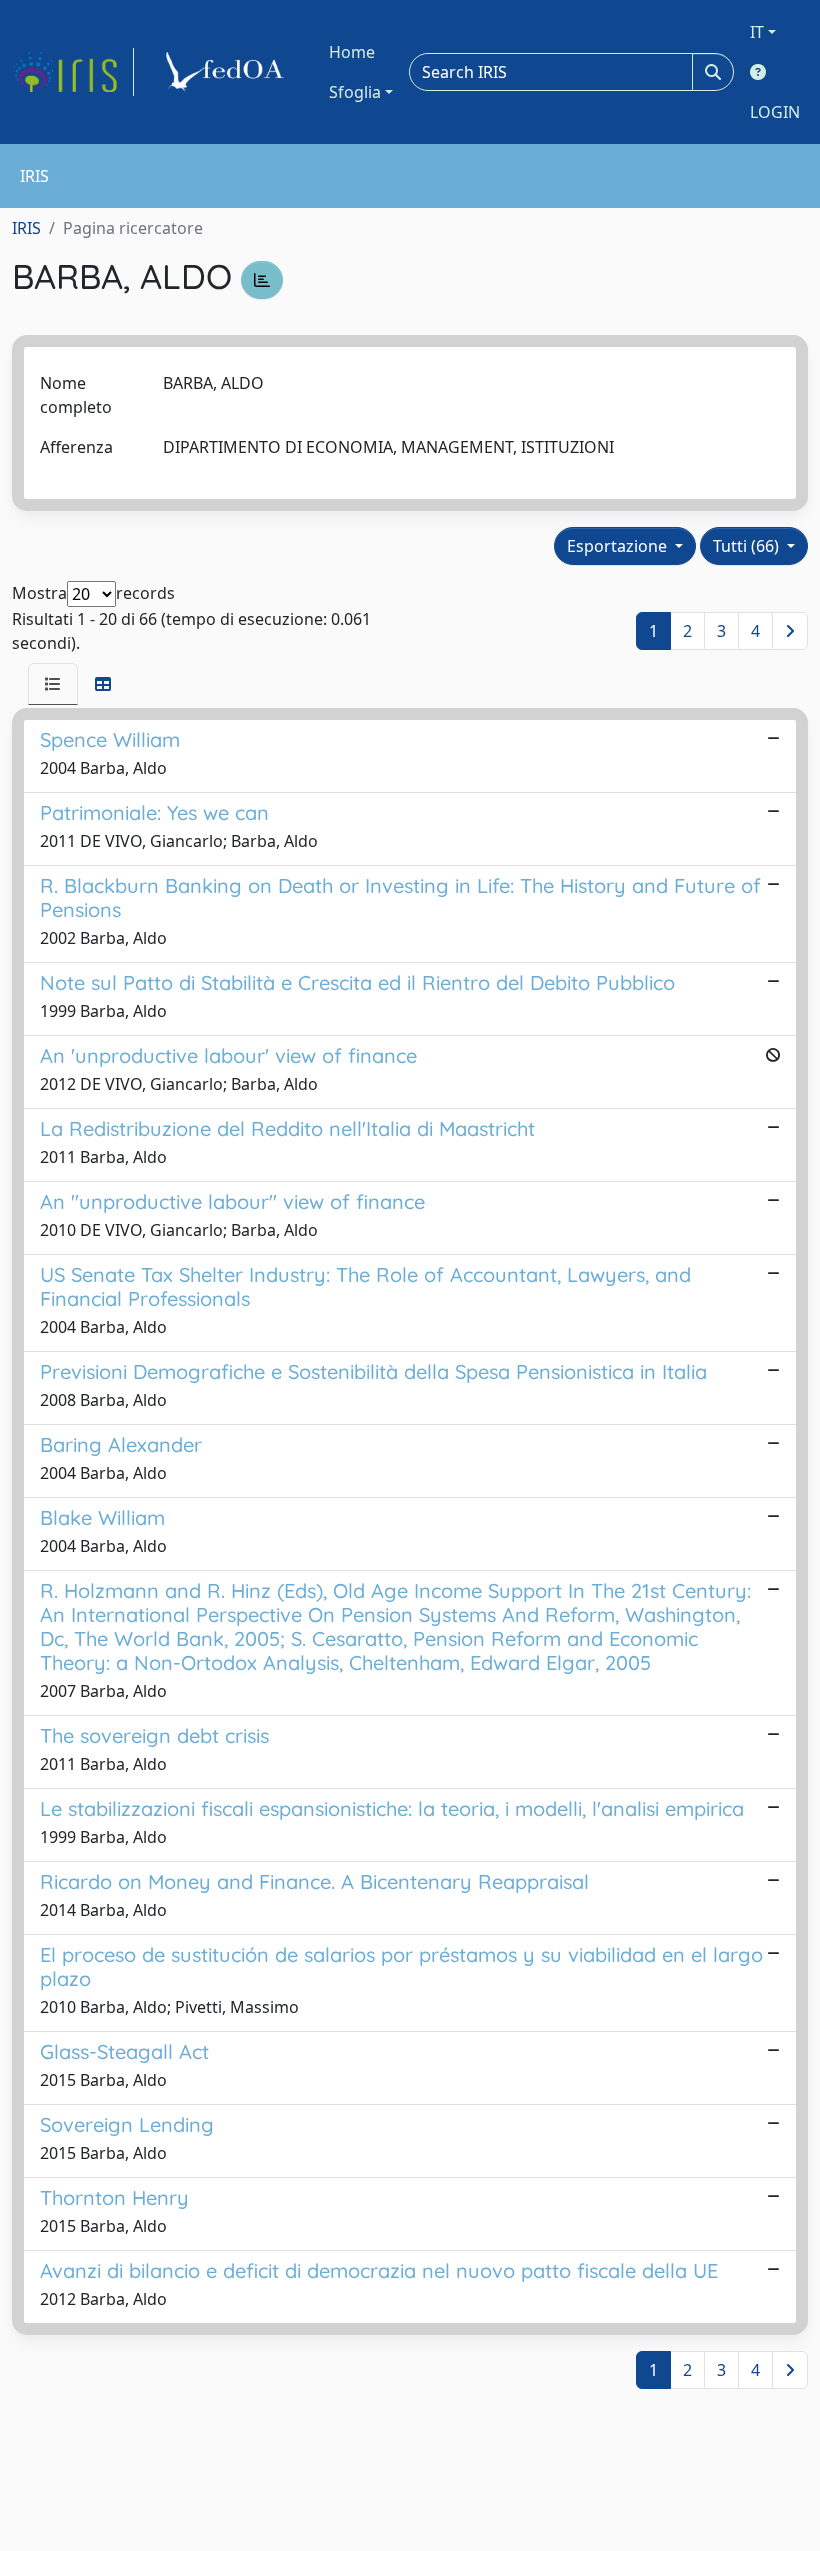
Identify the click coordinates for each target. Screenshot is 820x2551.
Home (352, 52)
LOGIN (775, 112)
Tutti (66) (748, 546)
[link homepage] (73, 72)
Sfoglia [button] (355, 92)
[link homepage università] (228, 72)
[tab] (53, 684)
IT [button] (757, 32)
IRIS (26, 228)
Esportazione (619, 546)
